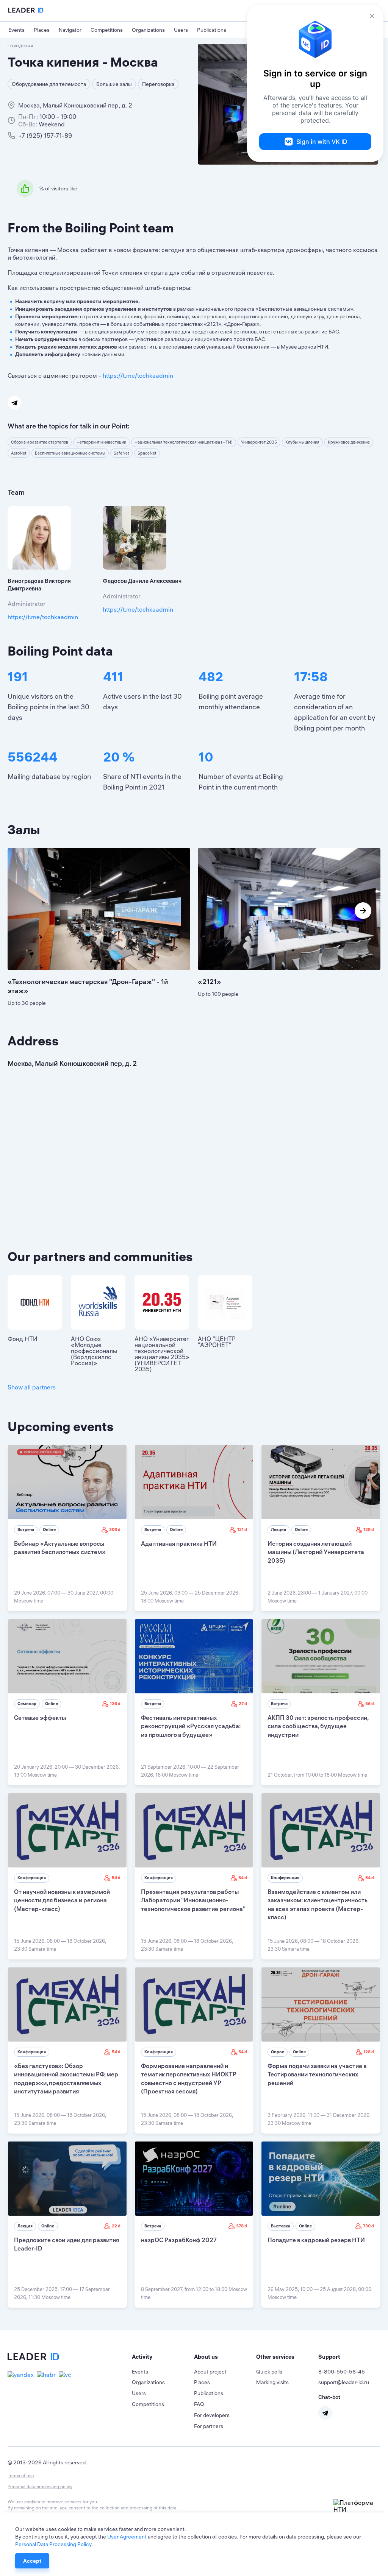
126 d (115, 1704)
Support (329, 2357)
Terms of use (21, 2476)
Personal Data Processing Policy (53, 2544)
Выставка (281, 2226)
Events (16, 30)
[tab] (163, 2357)
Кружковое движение (349, 442)
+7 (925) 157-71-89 (45, 135)
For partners (209, 2426)
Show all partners (32, 1387)
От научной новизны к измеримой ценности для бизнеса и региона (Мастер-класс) (62, 1900)
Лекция (278, 1529)
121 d (242, 1529)
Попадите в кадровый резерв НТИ (316, 2240)
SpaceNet (147, 453)
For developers (212, 2415)
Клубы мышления (302, 442)
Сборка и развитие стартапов (40, 442)
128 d (369, 1529)
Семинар (27, 1704)
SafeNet (121, 453)
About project (210, 2372)
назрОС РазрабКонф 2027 (179, 2240)
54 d (116, 1878)
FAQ (199, 2404)
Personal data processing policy (40, 2486)
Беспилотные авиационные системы (70, 453)
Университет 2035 (259, 442)
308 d (115, 1529)
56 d (370, 1704)
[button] (163, 2357)
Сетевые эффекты (40, 1718)
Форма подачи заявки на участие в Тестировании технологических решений (317, 2074)
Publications (212, 30)
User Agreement (127, 2537)
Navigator (70, 30)
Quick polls (269, 2372)
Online (49, 1529)
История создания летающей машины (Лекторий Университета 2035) (316, 1552)
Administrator (27, 604)
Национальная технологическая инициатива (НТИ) (184, 442)
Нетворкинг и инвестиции (101, 442)
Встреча (26, 1529)
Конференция (32, 1878)
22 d (116, 2226)
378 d (242, 2226)
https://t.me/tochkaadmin (138, 375)
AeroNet (19, 453)
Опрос (278, 2052)
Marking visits (272, 2382)
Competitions (107, 30)
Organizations (148, 30)
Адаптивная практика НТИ (179, 1543)
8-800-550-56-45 (342, 2372)
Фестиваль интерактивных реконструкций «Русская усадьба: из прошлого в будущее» (191, 1726)
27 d (243, 1704)
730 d (368, 2226)
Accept (32, 2561)
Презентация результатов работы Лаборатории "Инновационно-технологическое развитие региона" (193, 1900)
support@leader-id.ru (344, 2382)
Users (181, 30)
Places (42, 30)
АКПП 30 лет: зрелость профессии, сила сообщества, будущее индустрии (318, 1726)
